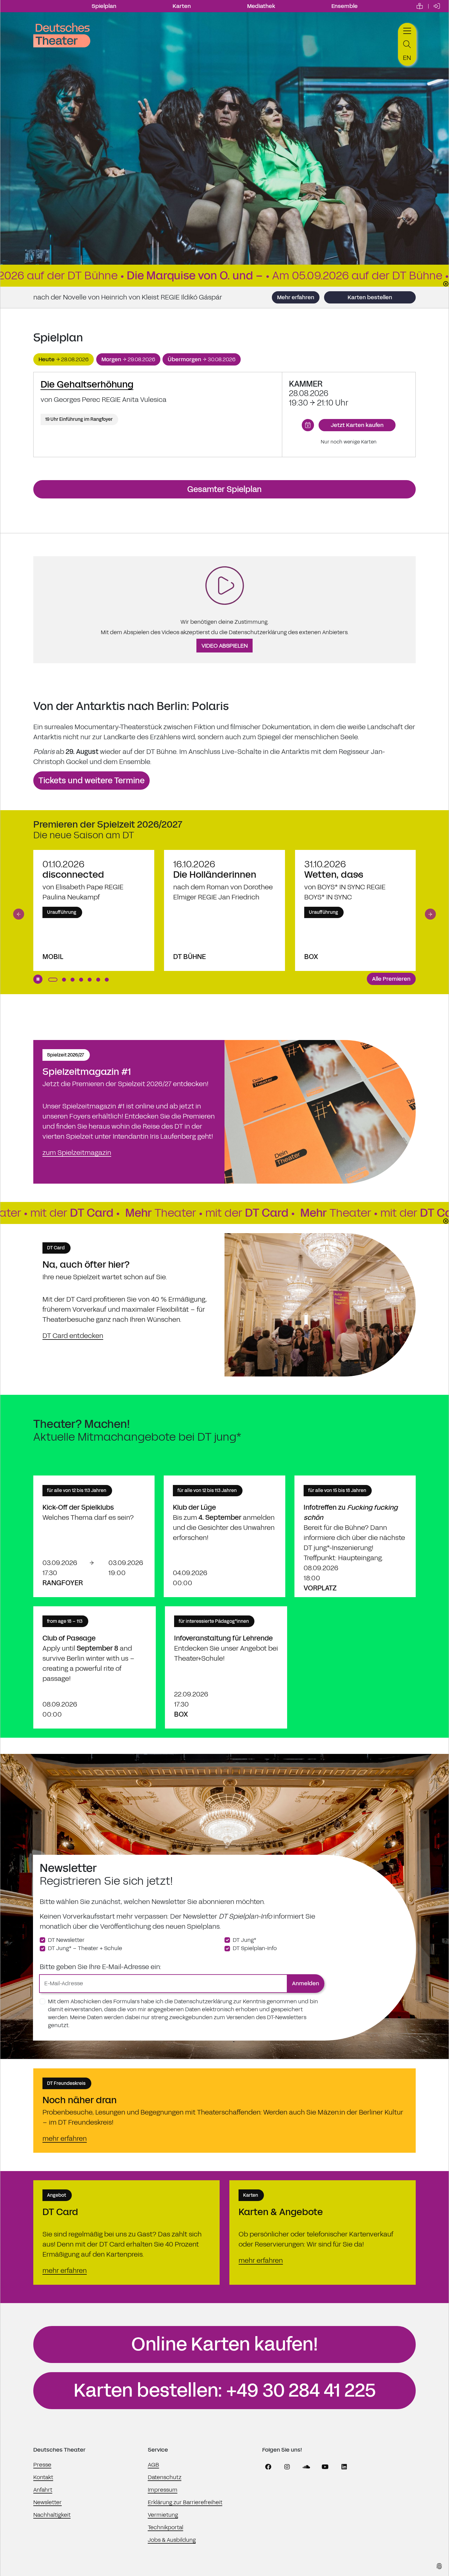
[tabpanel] (224, 415)
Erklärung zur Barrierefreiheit (185, 2502)
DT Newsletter (66, 1940)
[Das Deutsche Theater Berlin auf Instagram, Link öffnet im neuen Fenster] (287, 2467)
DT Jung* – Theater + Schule (85, 1948)
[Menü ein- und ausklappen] (407, 30)
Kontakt (43, 2477)
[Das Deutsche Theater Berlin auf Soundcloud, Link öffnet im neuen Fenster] (306, 2467)
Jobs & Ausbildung (172, 2540)
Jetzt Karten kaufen (357, 425)
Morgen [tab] (128, 359)
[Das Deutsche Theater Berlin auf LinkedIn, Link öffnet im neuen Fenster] (344, 2467)
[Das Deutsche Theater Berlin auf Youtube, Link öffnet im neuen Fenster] (325, 2467)
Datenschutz (165, 2477)
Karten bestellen (370, 297)
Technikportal (166, 2527)
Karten (182, 6)
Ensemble (345, 6)
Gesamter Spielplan (224, 489)
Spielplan (104, 6)
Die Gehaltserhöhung (87, 384)
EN (407, 58)
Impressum (163, 2490)
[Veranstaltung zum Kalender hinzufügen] (308, 425)
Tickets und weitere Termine (91, 781)
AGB (153, 2465)
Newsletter (47, 2502)
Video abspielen (225, 646)
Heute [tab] (64, 359)
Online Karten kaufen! (225, 2344)
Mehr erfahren (296, 297)
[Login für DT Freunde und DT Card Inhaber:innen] (437, 6)
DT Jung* (245, 1940)
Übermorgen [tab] (202, 359)
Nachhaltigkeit (52, 2515)
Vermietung (163, 2515)
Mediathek (261, 6)
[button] (19, 914)
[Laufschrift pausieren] (446, 284)
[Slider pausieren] (38, 979)
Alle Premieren (391, 979)
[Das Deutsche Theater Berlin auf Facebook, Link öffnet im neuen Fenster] (268, 2467)
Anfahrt (43, 2490)
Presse (42, 2465)
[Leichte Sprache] (420, 6)
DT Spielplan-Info (255, 1948)
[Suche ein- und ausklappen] (407, 44)
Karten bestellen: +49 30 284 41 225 (225, 2390)
